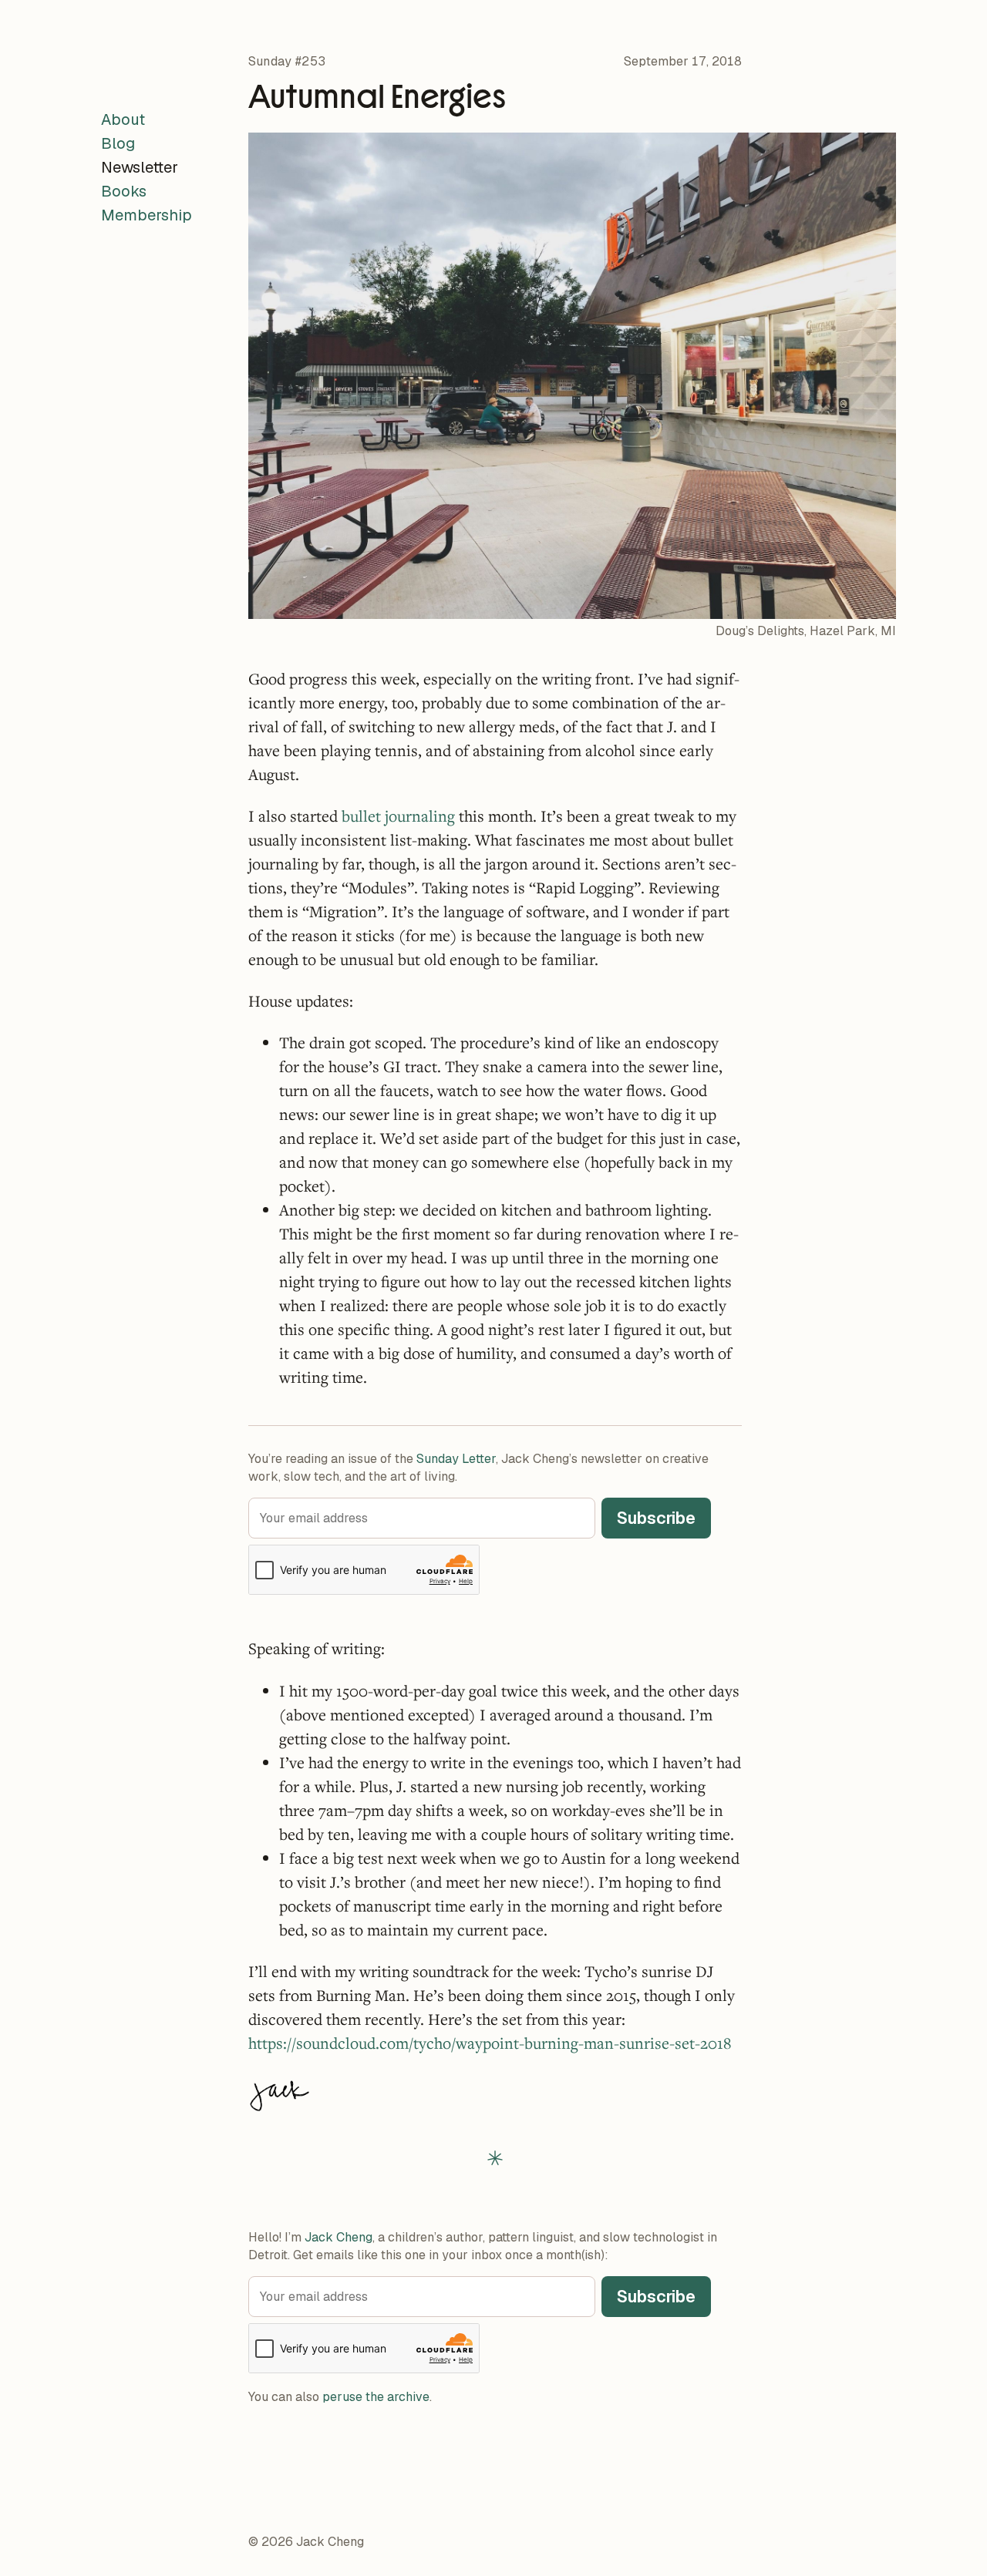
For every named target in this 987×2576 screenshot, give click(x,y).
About (123, 119)
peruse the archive (376, 2397)
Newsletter (140, 167)
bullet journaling (398, 816)
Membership (147, 215)
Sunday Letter (456, 1459)
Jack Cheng (339, 2237)
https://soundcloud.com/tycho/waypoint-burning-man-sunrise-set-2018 (490, 2043)
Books (124, 191)
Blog (118, 143)
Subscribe (656, 1518)
